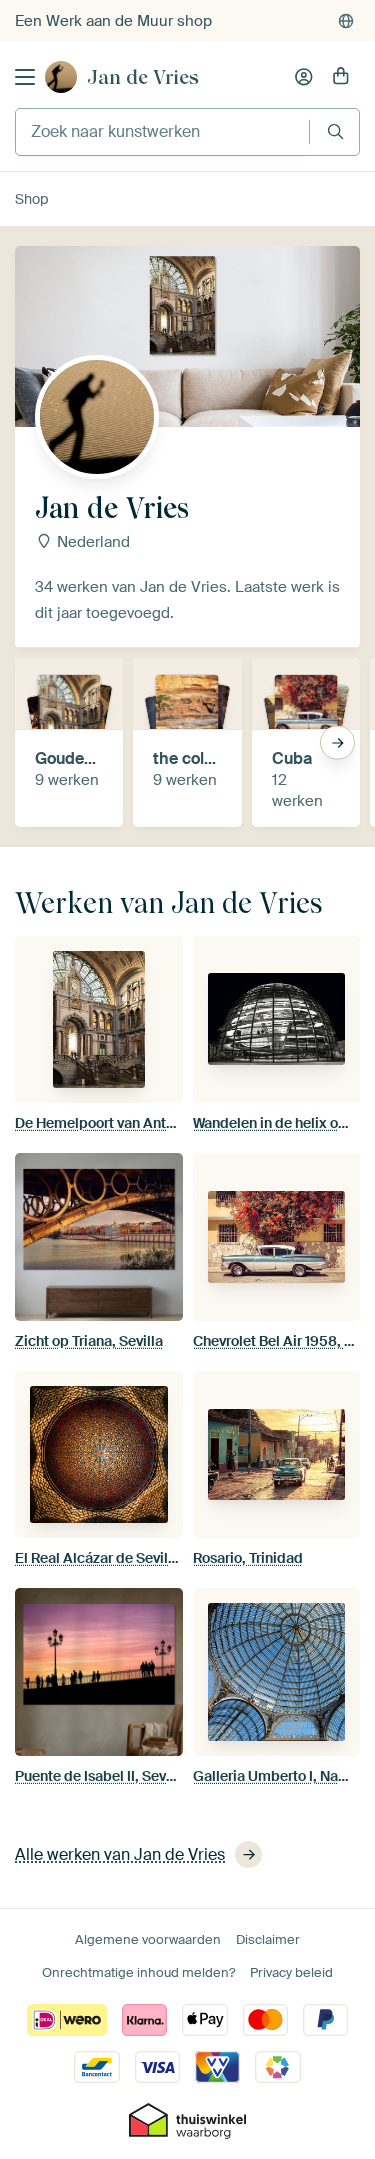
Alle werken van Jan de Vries (120, 1854)
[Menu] (25, 77)
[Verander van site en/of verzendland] (346, 21)
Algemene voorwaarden (148, 1939)
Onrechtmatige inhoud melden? (138, 1972)
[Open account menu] (304, 77)
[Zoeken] (335, 131)
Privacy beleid (291, 1972)
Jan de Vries (143, 77)
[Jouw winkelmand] (341, 77)
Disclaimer (268, 1939)
